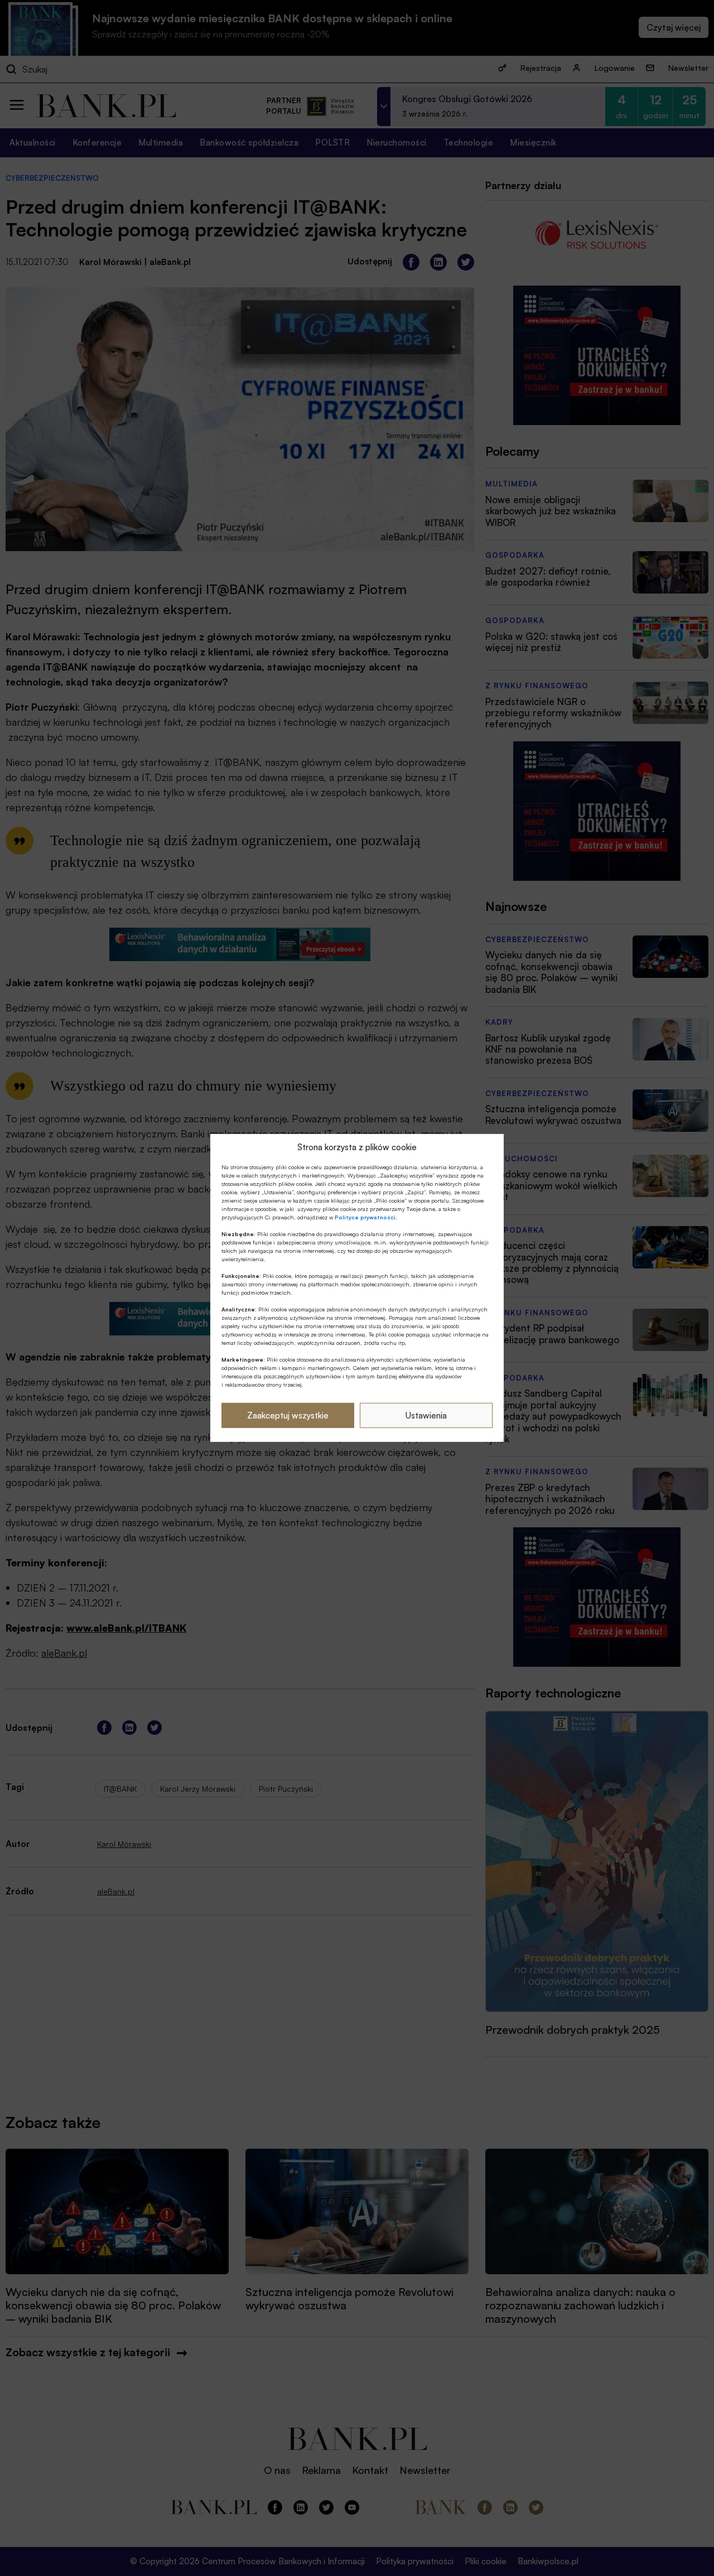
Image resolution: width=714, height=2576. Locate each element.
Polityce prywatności (365, 1217)
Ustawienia (426, 1415)
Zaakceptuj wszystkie (288, 1415)
